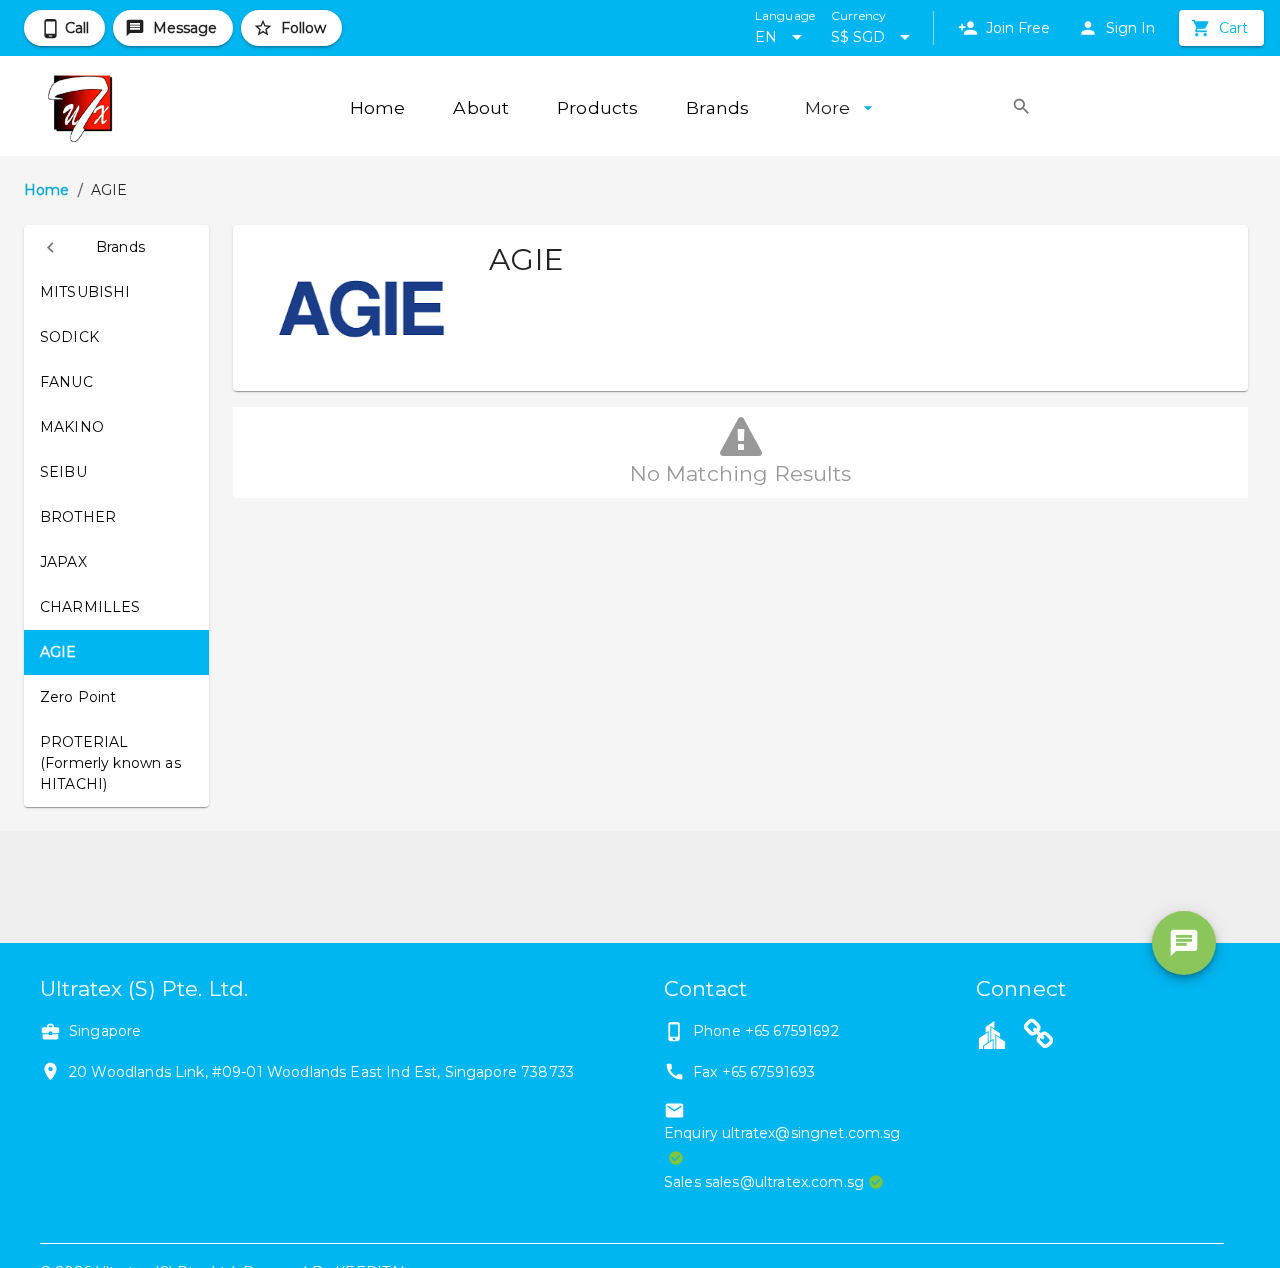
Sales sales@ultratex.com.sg (764, 1182)
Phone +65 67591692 (766, 1031)
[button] (116, 247)
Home (47, 190)
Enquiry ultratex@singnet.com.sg (782, 1133)
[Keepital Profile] (992, 1034)
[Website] (1039, 1037)
